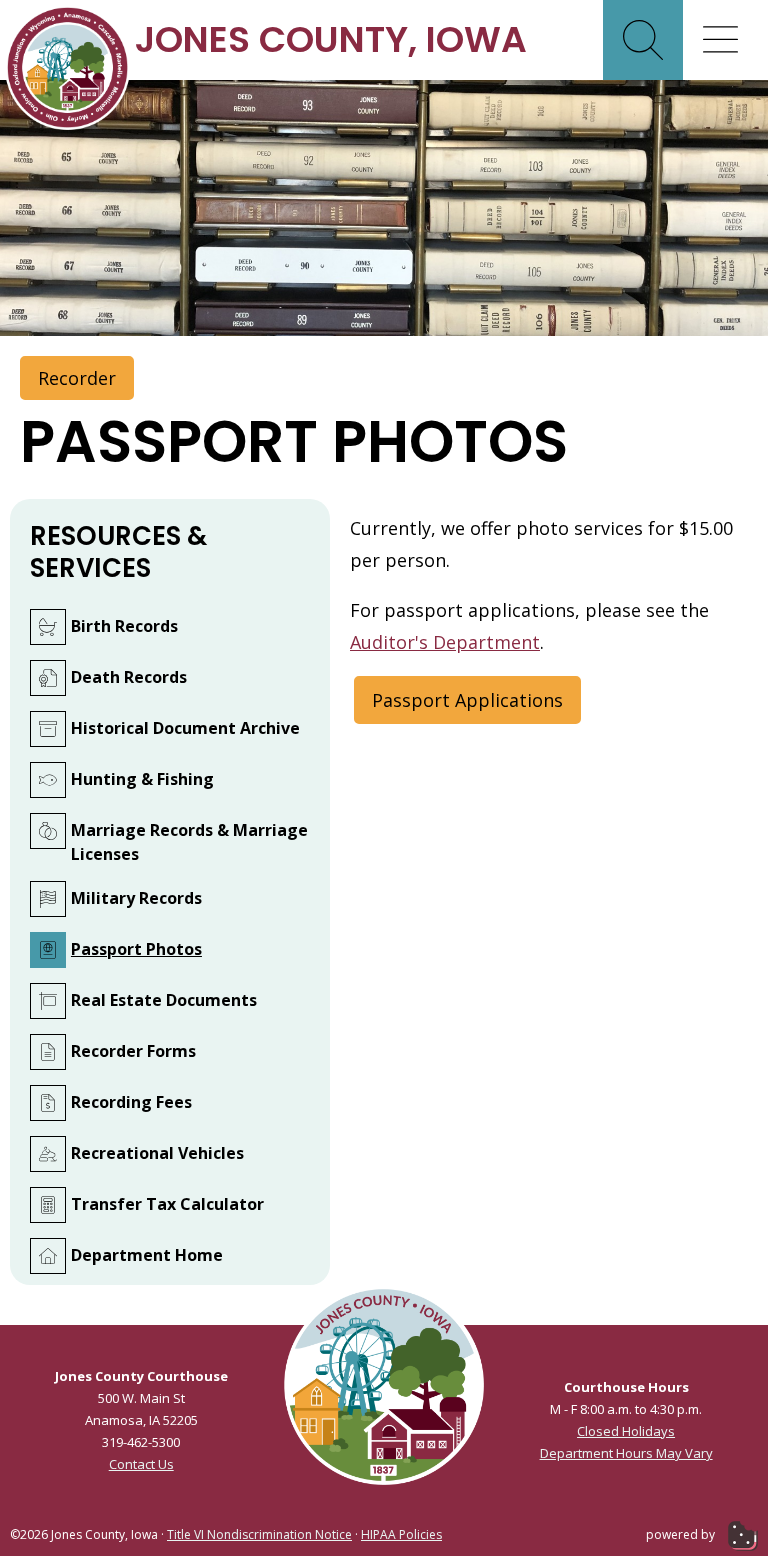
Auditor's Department (445, 642)
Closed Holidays (626, 1431)
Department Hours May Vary (626, 1453)
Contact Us (141, 1464)
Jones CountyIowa (331, 39)
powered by (682, 1534)
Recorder (77, 378)
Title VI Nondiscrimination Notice (259, 1534)
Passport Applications (467, 700)
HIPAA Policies (401, 1534)
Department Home (147, 1255)
